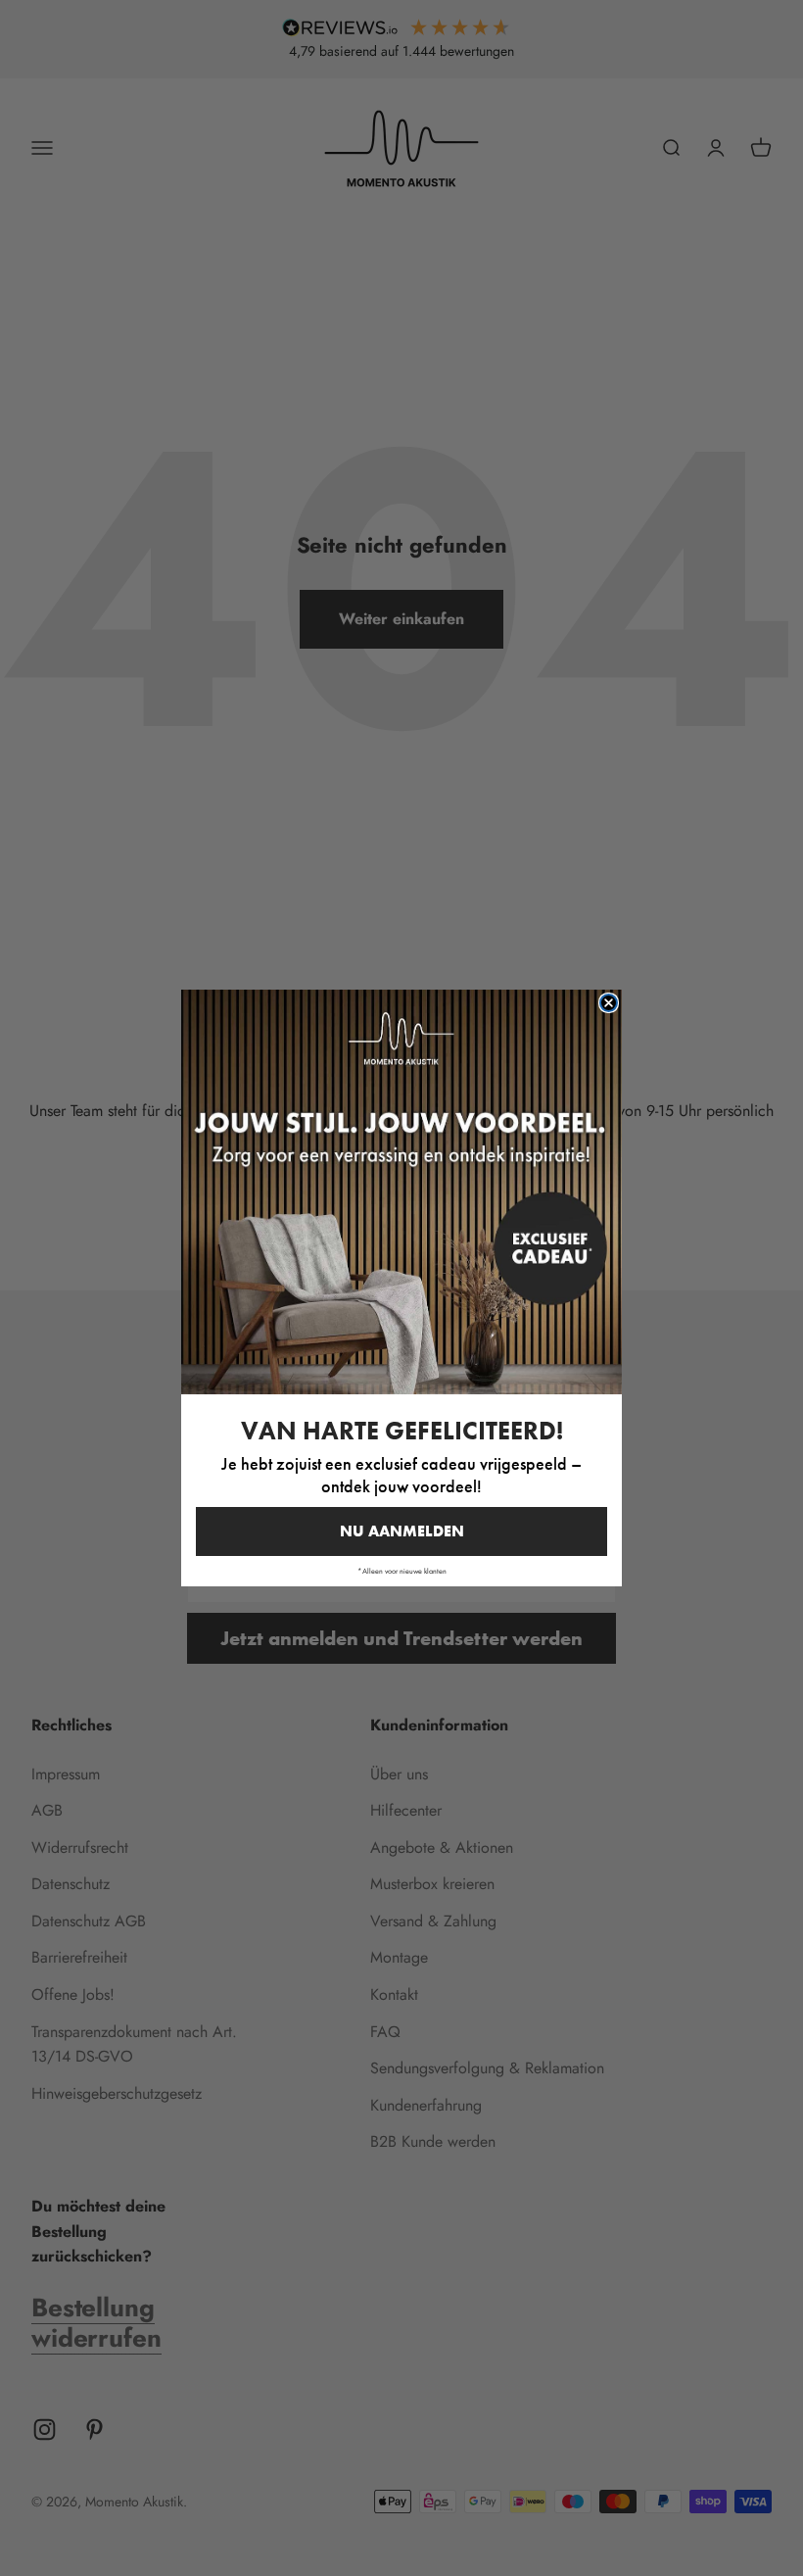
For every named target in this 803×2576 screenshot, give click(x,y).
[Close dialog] (609, 1003)
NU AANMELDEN (402, 1531)
